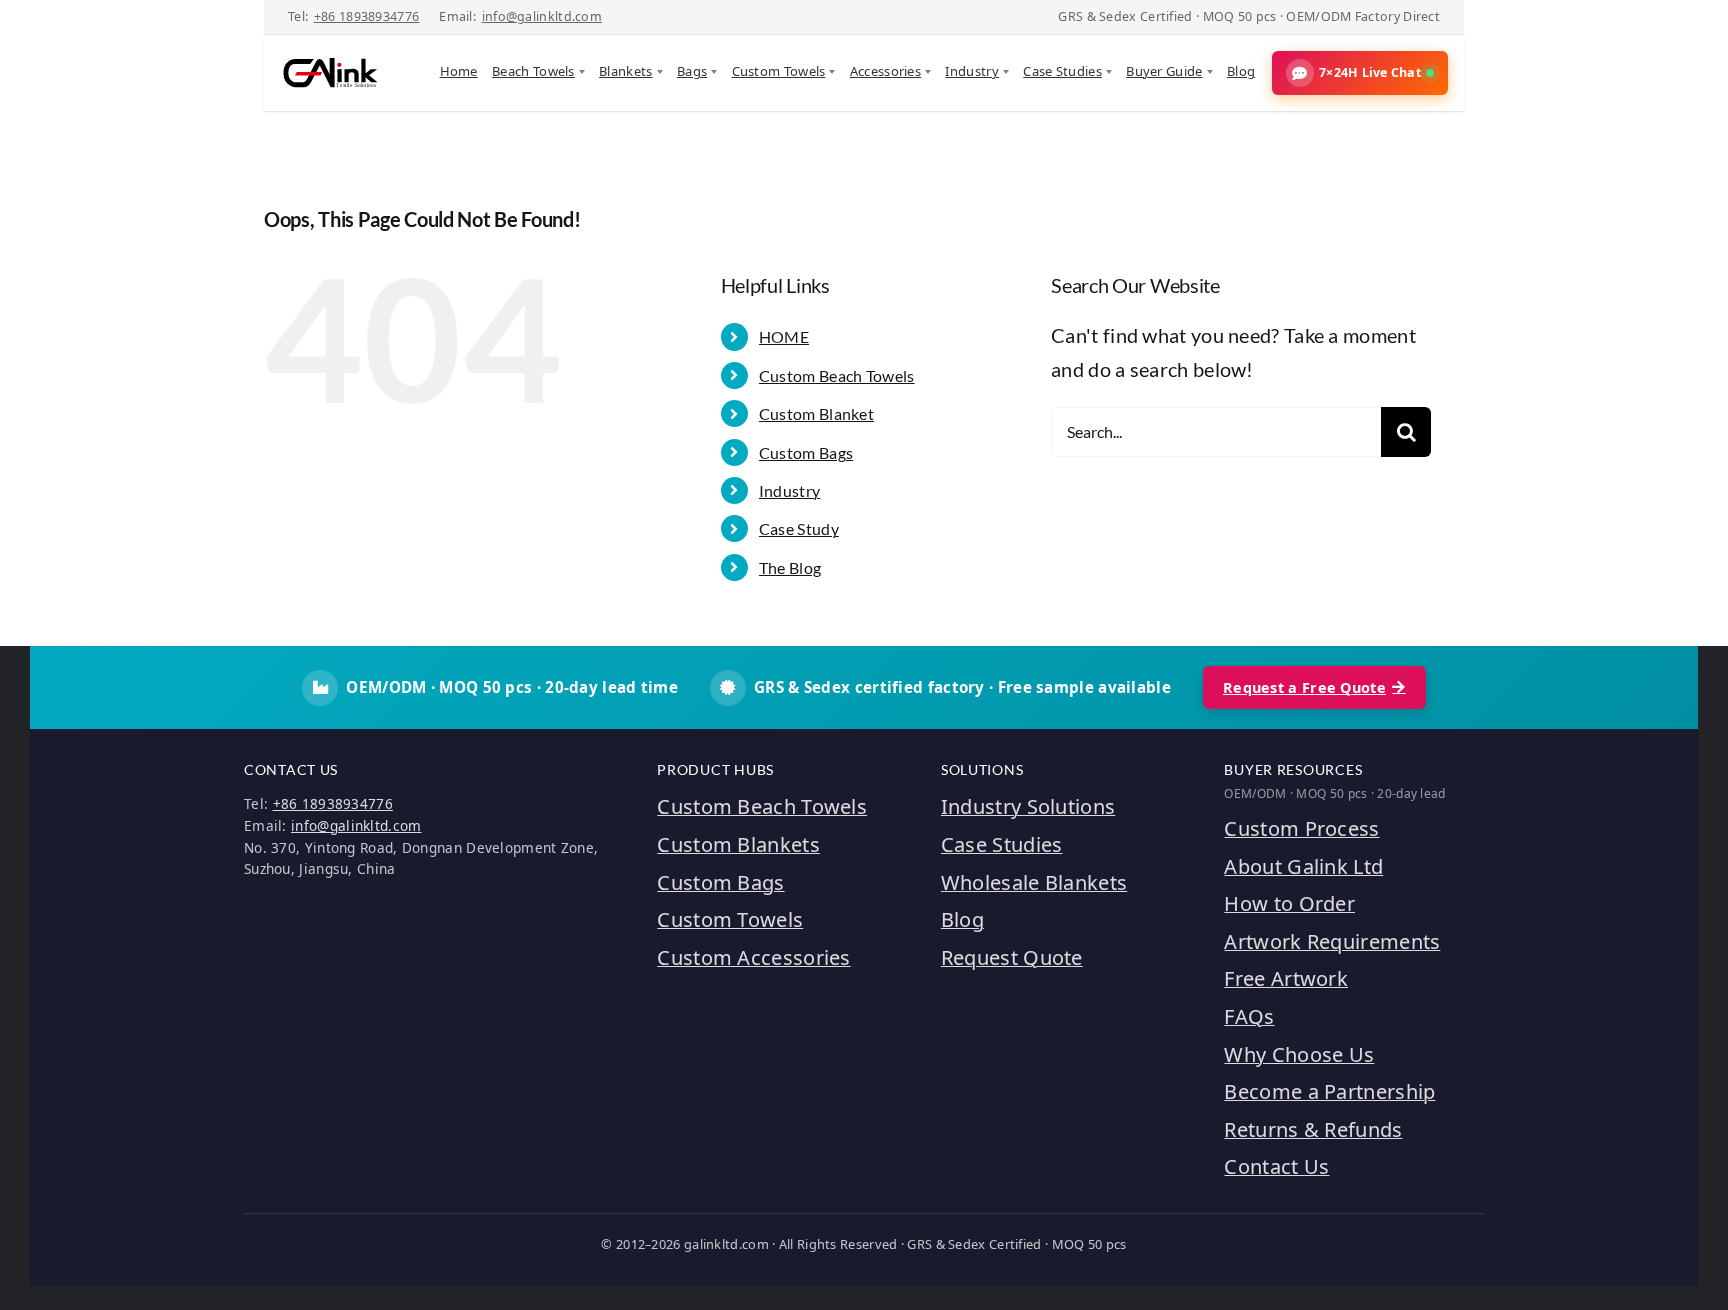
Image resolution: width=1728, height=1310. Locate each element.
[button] (1360, 73)
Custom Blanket (816, 413)
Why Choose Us (1299, 1054)
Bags (692, 71)
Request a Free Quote (1304, 687)
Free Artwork (1286, 978)
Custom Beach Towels (837, 375)
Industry (971, 71)
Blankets (625, 71)
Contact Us (1276, 1166)
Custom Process (1301, 828)
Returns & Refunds (1313, 1129)
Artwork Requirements (1332, 941)
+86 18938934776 (367, 16)
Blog (1241, 71)
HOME (784, 336)
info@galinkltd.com (542, 16)
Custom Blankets (738, 844)
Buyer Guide (1164, 71)
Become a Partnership (1329, 1091)
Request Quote (1012, 957)
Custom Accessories (753, 957)
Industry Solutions (1028, 806)
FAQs (1249, 1016)
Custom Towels (779, 71)
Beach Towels (533, 71)
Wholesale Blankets (1034, 882)
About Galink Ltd (1303, 866)
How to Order (1289, 903)
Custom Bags (806, 452)
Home (459, 71)
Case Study (799, 528)
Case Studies (1062, 71)
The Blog (790, 567)
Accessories (885, 71)
